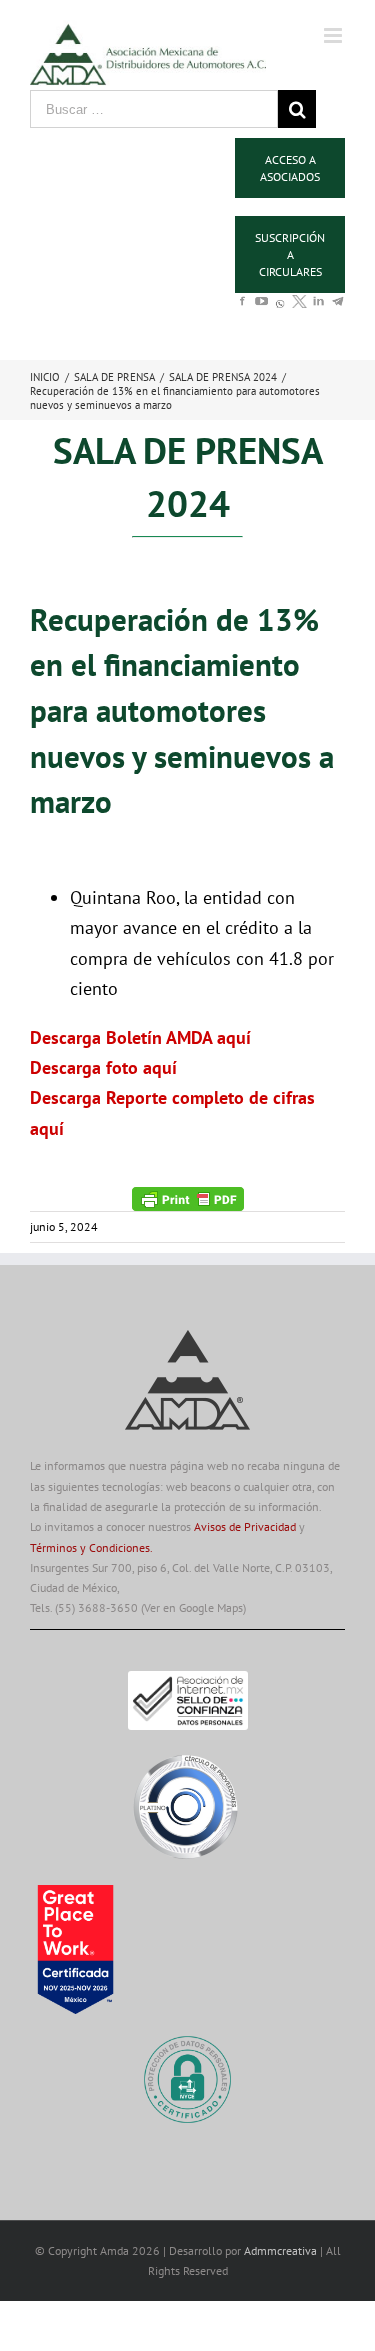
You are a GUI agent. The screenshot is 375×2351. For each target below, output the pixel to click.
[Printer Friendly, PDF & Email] (188, 1197)
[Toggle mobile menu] (334, 35)
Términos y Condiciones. (91, 1547)
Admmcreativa (282, 2250)
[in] (318, 310)
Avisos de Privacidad (245, 1526)
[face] (242, 310)
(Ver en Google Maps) (193, 1607)
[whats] (280, 315)
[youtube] (261, 310)
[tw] (299, 310)
